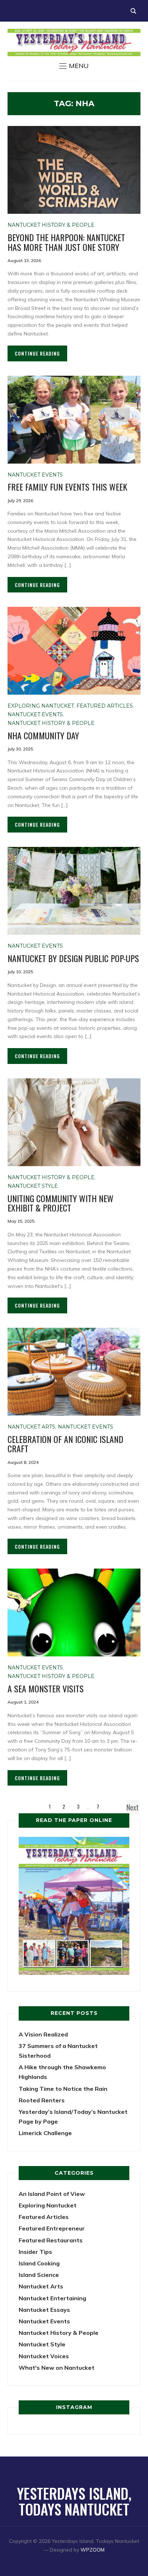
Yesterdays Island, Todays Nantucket (74, 2501)
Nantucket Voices (44, 2356)
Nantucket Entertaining (52, 2298)
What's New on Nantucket (57, 2368)
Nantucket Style (33, 1186)
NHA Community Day (43, 735)
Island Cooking (39, 2263)
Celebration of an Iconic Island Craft (65, 1444)
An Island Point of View (52, 2194)
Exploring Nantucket (41, 706)
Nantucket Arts (31, 1427)
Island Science (39, 2275)
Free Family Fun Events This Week (67, 487)
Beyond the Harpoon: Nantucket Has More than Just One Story (66, 242)
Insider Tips (35, 2252)
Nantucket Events (35, 475)
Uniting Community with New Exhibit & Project (61, 1203)
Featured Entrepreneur (52, 2228)
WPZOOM (92, 2550)
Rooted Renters (42, 2100)
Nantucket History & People (51, 225)
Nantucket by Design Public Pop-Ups (73, 958)
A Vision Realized (43, 2034)
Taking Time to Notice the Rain (63, 2089)
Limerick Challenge (45, 2133)
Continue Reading (37, 353)
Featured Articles (105, 706)
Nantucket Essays (44, 2310)
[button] (74, 66)
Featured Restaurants (51, 2240)
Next (133, 1807)
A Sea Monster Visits (46, 1688)
